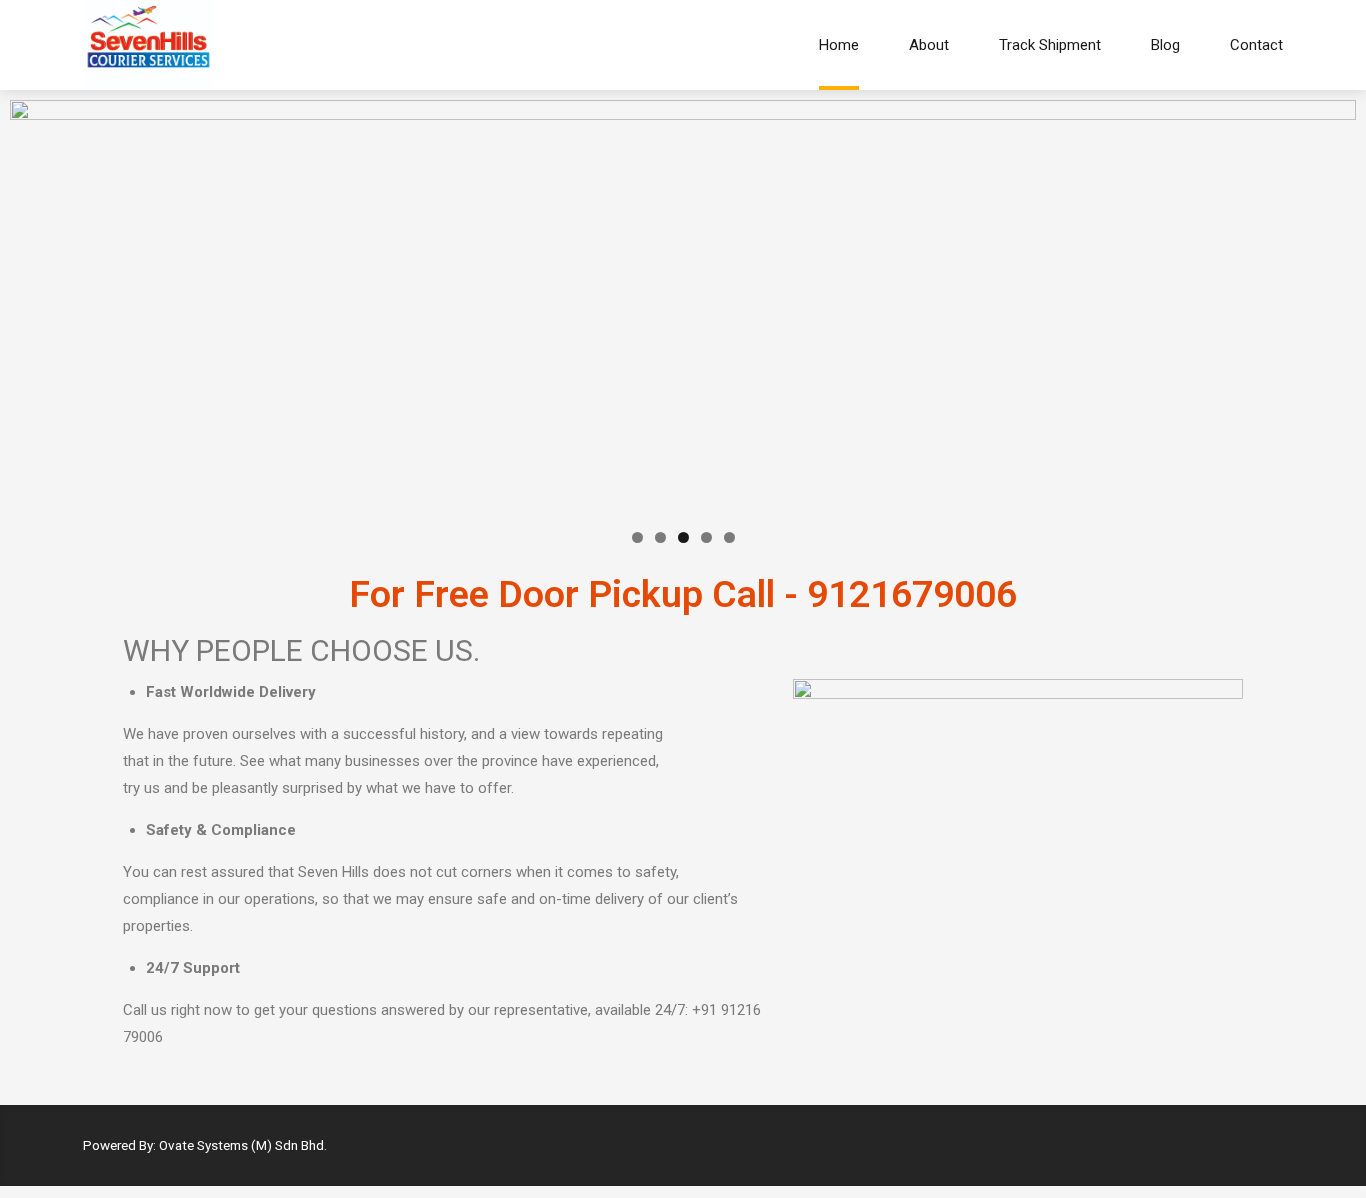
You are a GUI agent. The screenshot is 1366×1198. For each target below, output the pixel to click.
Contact (1256, 45)
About (929, 45)
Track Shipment (1050, 45)
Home (839, 45)
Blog (1165, 45)
